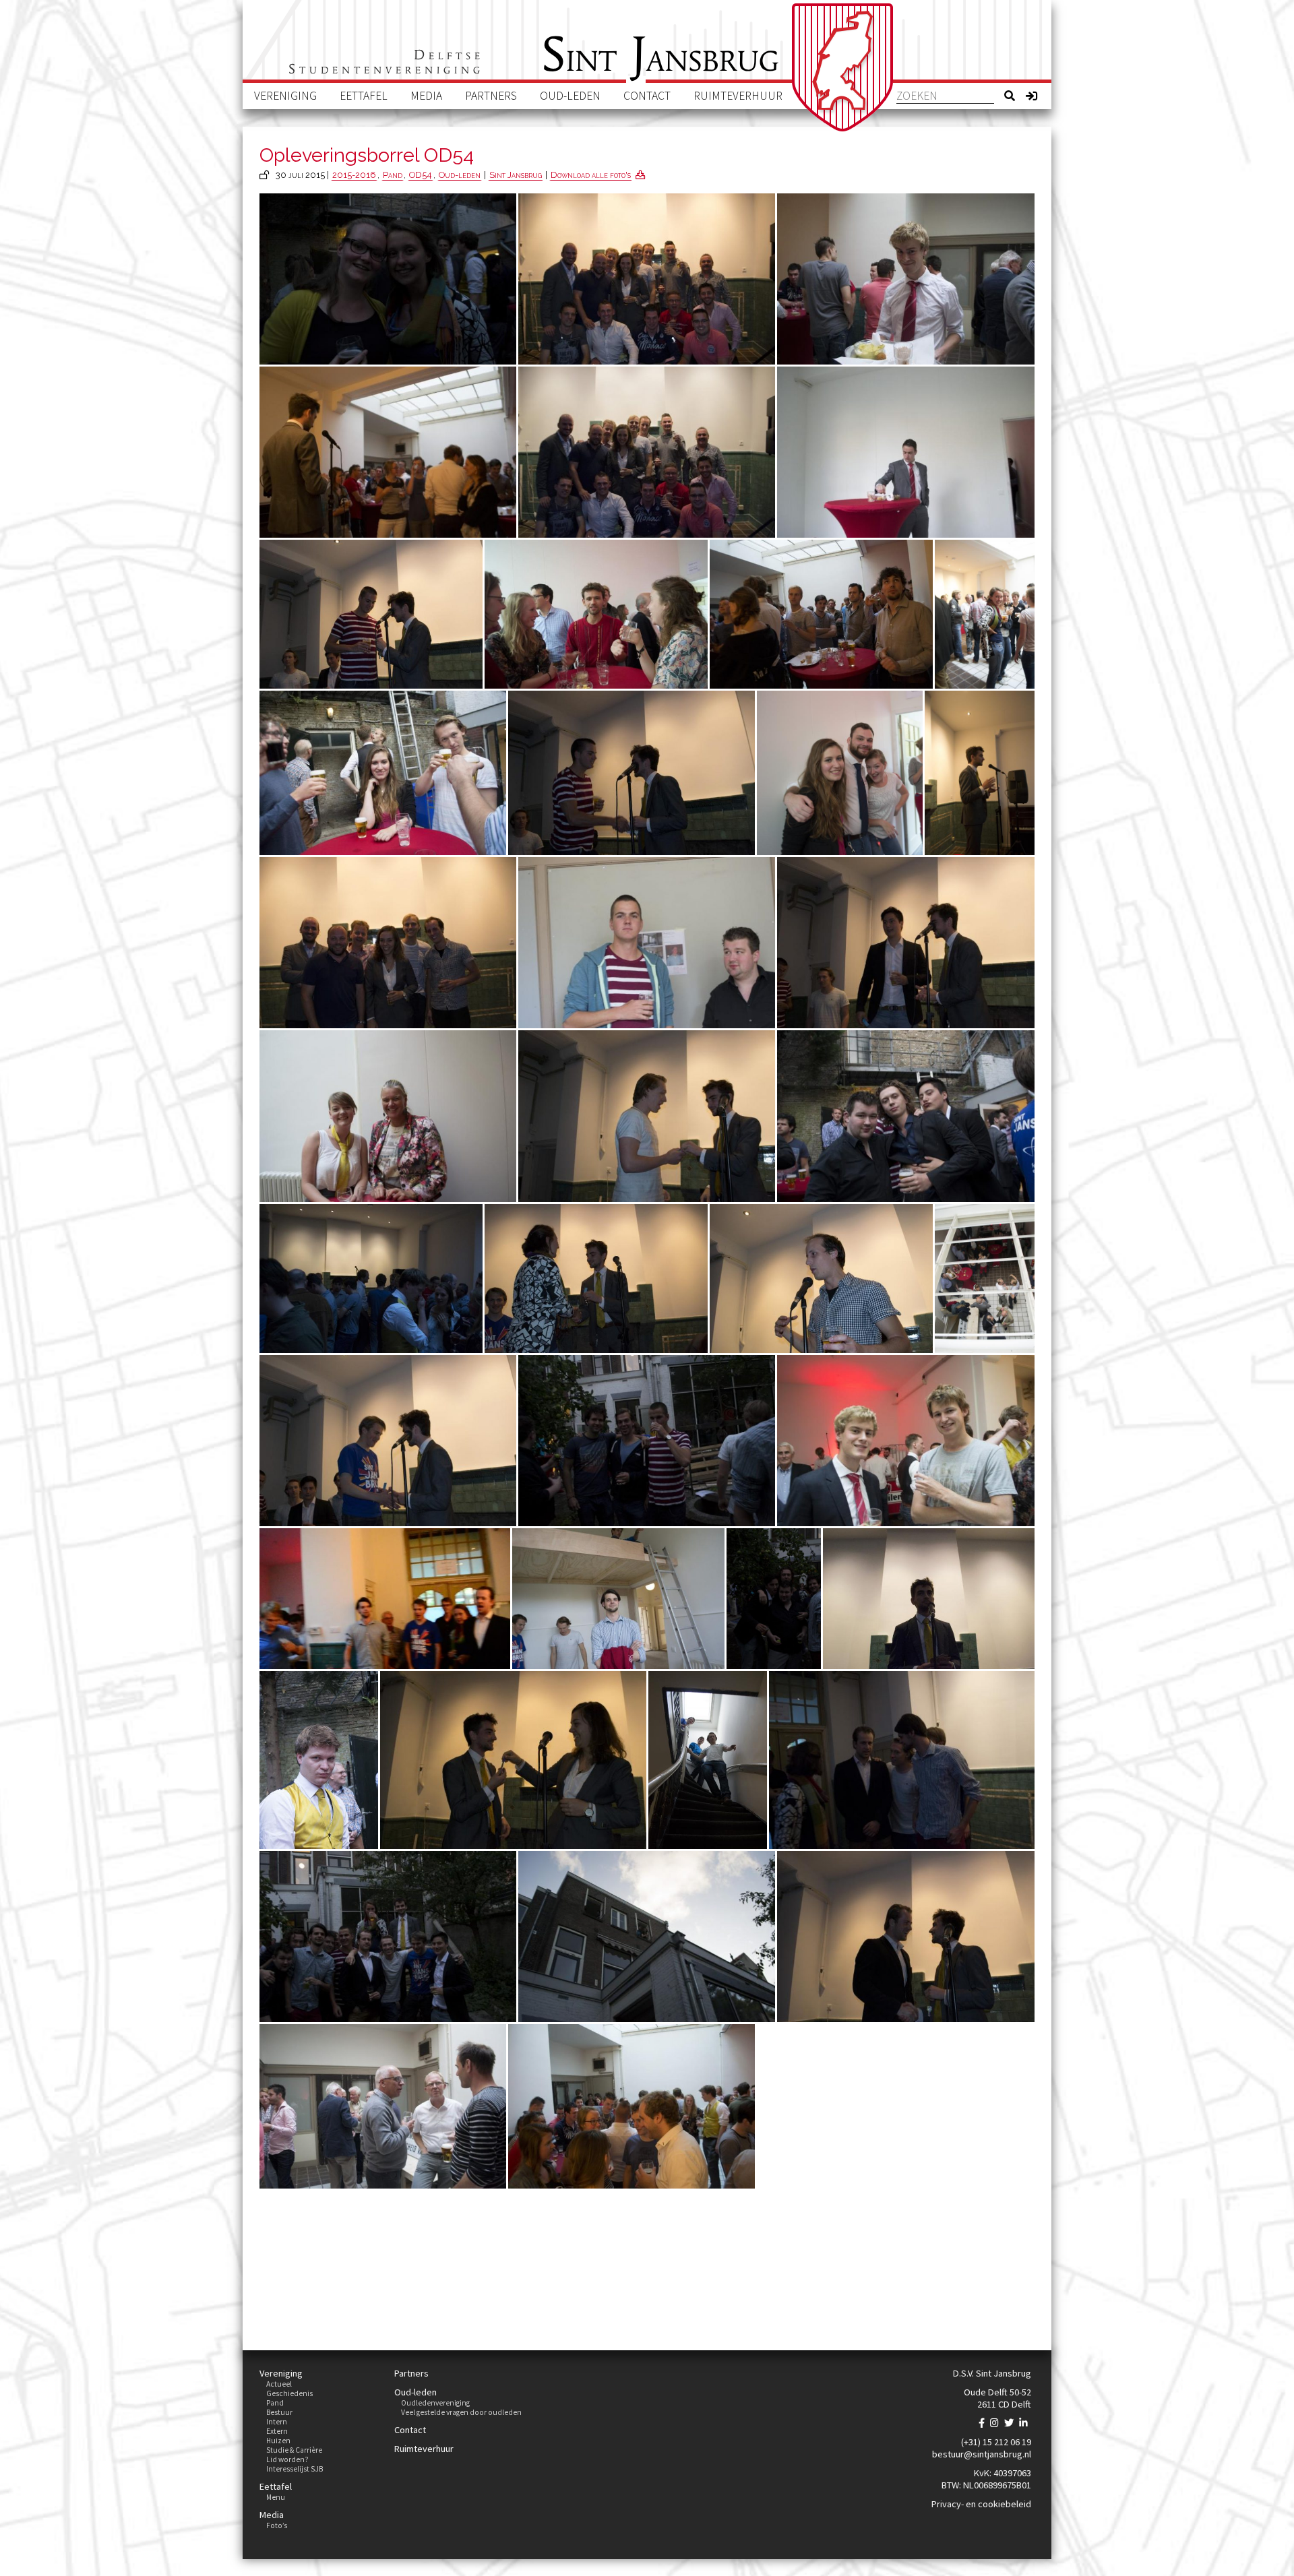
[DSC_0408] (906, 1116)
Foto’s (277, 2525)
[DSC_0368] (906, 943)
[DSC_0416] (774, 1599)
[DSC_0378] (385, 1599)
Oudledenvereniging (435, 2403)
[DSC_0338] (906, 452)
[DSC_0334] (647, 943)
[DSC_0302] (840, 773)
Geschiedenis (289, 2393)
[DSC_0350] (631, 2106)
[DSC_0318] (985, 1279)
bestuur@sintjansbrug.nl (982, 2454)
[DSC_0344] (906, 1440)
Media (426, 96)
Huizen (278, 2441)
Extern (277, 2431)
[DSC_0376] (513, 1760)
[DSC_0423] (388, 279)
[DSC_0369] (631, 773)
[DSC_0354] (388, 452)
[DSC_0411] (388, 1936)
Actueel (279, 2384)
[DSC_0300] (388, 1116)
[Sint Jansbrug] (842, 67)
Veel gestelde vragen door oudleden (461, 2412)
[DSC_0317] (618, 1599)
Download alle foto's (591, 175)
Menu (276, 2497)
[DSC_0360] (902, 1760)
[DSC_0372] (647, 1116)
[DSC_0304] (596, 614)
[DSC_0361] (596, 1279)
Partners (491, 96)
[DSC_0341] (383, 773)
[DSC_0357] (929, 1599)
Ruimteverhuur (738, 96)
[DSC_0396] (388, 943)
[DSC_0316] (708, 1760)
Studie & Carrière (294, 2450)
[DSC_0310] (383, 2106)
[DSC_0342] (647, 1936)
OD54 (421, 175)
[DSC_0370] (371, 614)
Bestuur (279, 2412)
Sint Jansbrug (516, 175)
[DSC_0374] (906, 1936)
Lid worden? (287, 2459)
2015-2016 (354, 175)
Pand (393, 175)
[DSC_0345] (371, 1279)
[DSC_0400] (647, 279)
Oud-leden (570, 96)
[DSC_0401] (647, 452)
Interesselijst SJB (295, 2469)
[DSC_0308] (906, 279)
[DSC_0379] (821, 1279)
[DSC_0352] (980, 773)
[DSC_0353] (821, 614)
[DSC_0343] (319, 1760)
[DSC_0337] (985, 614)
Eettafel (364, 96)
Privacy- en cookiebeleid (981, 2504)
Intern (277, 2422)
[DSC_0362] (388, 1440)
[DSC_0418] (647, 1440)
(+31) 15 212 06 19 (996, 2442)
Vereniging (285, 96)
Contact (647, 96)
